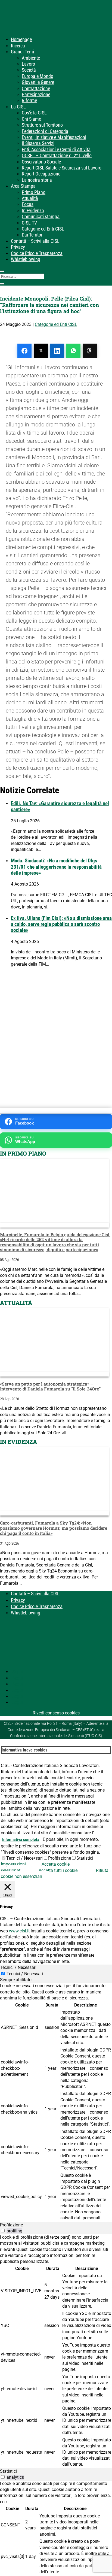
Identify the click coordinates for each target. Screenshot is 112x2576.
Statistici (85, 1858)
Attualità (30, 198)
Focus (28, 204)
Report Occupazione (41, 174)
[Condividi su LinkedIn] (57, 351)
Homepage (21, 39)
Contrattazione (36, 88)
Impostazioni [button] (13, 1864)
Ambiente (31, 58)
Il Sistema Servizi (38, 143)
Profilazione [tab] (11, 2225)
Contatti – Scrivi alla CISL (35, 241)
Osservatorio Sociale (41, 162)
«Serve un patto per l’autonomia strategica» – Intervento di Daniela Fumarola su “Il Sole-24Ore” (50, 1386)
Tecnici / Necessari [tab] (18, 1967)
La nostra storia (37, 180)
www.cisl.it (19, 1931)
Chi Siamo (32, 119)
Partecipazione (36, 94)
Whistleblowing (26, 259)
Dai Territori (33, 235)
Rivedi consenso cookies (56, 1713)
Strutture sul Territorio (42, 125)
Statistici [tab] (8, 2471)
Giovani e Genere (38, 82)
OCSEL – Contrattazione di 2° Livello (57, 155)
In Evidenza (33, 210)
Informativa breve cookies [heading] (24, 1750)
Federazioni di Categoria (45, 131)
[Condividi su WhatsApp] (73, 351)
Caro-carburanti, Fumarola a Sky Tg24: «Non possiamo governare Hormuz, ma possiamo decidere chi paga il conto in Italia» (54, 1528)
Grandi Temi (22, 52)
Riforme (29, 100)
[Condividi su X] (41, 351)
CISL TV (29, 223)
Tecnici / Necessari (24, 1858)
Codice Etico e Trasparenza (37, 253)
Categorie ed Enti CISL (43, 229)
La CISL (18, 107)
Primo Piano (34, 192)
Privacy (18, 247)
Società (29, 70)
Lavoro (28, 64)
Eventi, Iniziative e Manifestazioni (54, 137)
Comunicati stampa (41, 216)
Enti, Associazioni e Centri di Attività (56, 149)
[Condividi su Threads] (90, 351)
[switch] (3, 2231)
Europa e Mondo (38, 76)
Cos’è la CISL (34, 113)
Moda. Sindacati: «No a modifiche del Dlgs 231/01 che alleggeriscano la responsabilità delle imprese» (56, 867)
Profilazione (60, 1858)
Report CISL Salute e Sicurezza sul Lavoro (62, 168)
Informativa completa (21, 1839)
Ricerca (18, 46)
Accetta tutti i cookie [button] (58, 1870)
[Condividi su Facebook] (24, 351)
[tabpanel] (56, 2102)
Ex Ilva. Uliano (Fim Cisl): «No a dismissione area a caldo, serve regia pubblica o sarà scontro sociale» (61, 924)
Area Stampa (23, 186)
